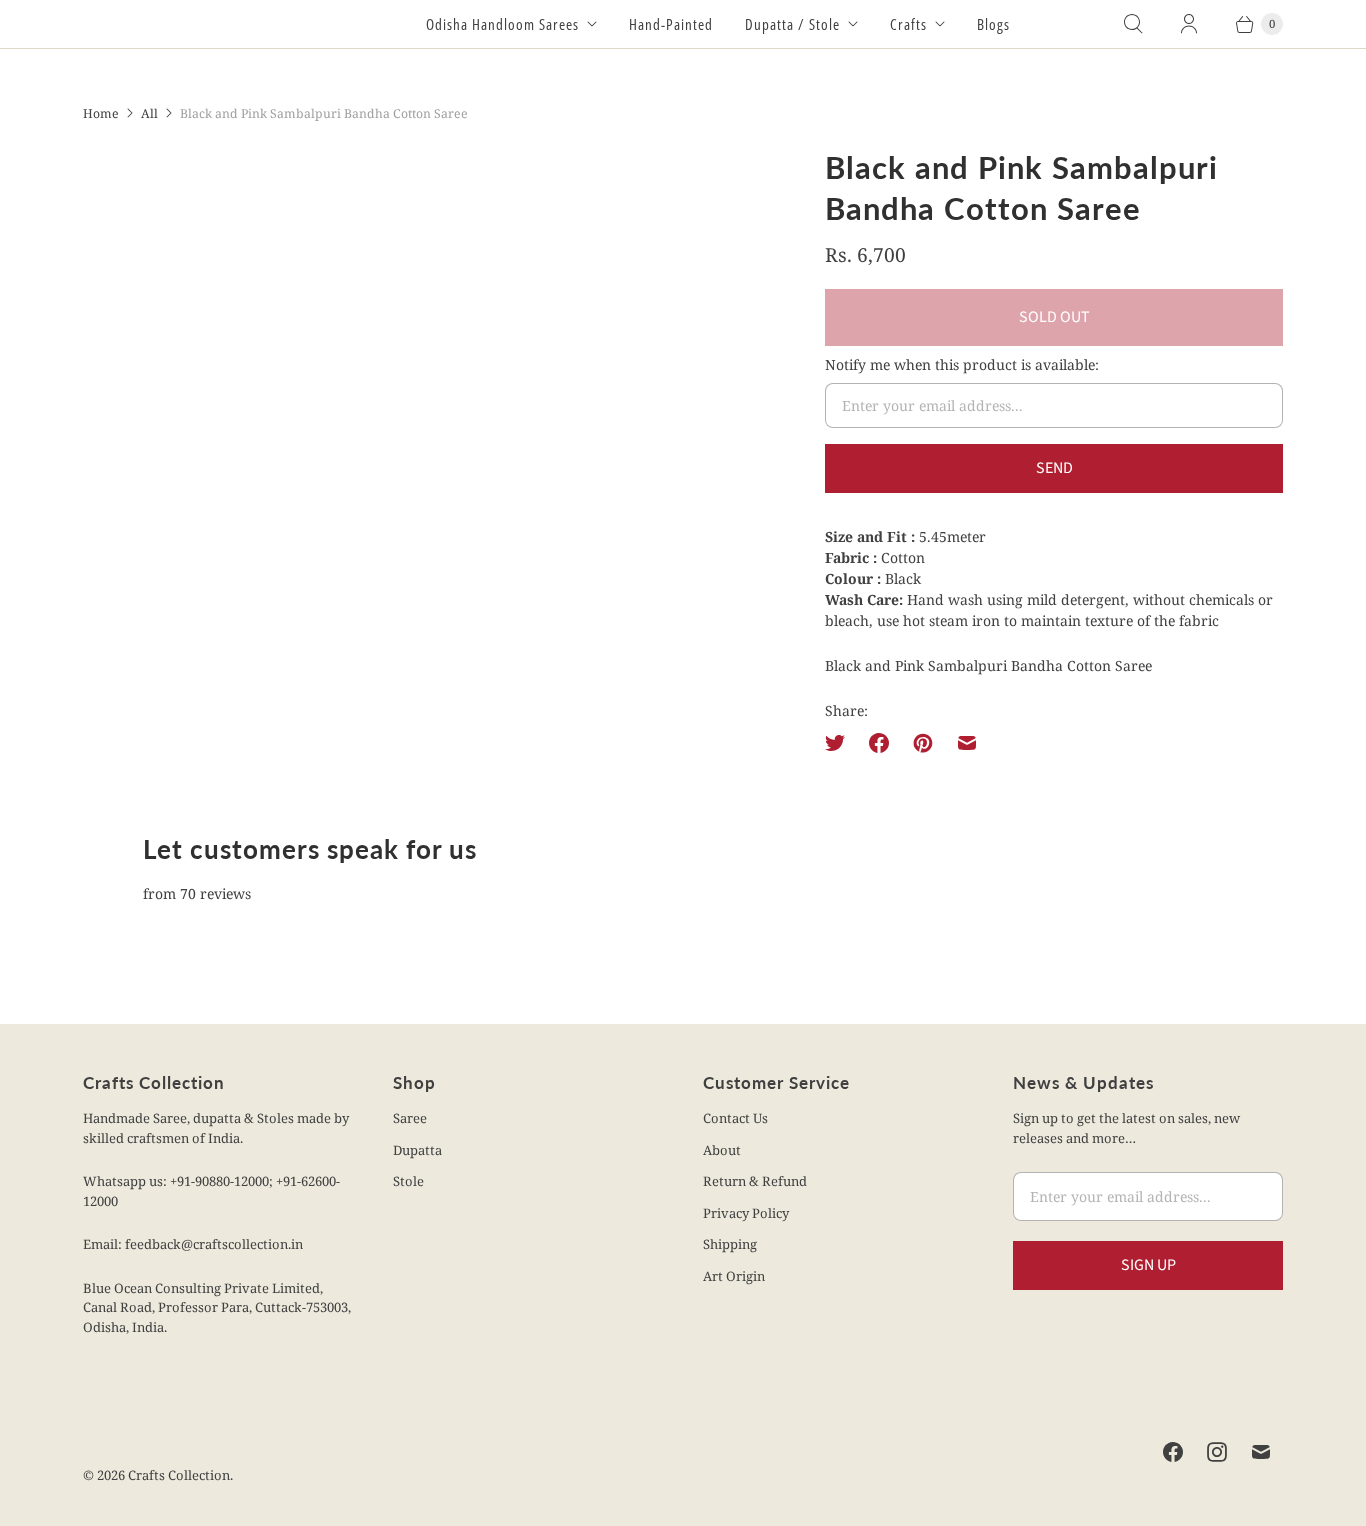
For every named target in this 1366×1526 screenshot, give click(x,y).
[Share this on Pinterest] (923, 743)
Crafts (908, 24)
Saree (410, 1118)
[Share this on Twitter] (841, 743)
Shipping (730, 1244)
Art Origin (734, 1276)
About (722, 1150)
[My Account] (1189, 24)
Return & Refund (755, 1181)
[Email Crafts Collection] (1261, 1452)
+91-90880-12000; (223, 1181)
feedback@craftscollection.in (214, 1244)
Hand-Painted (671, 24)
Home (101, 113)
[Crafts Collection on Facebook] (1173, 1452)
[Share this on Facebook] (879, 743)
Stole (408, 1181)
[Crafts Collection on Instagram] (1217, 1452)
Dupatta (417, 1150)
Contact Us (735, 1118)
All (149, 113)
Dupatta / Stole (792, 24)
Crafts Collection (179, 1475)
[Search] (1133, 24)
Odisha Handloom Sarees (502, 24)
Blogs (993, 24)
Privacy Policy (746, 1213)
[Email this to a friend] (967, 743)
